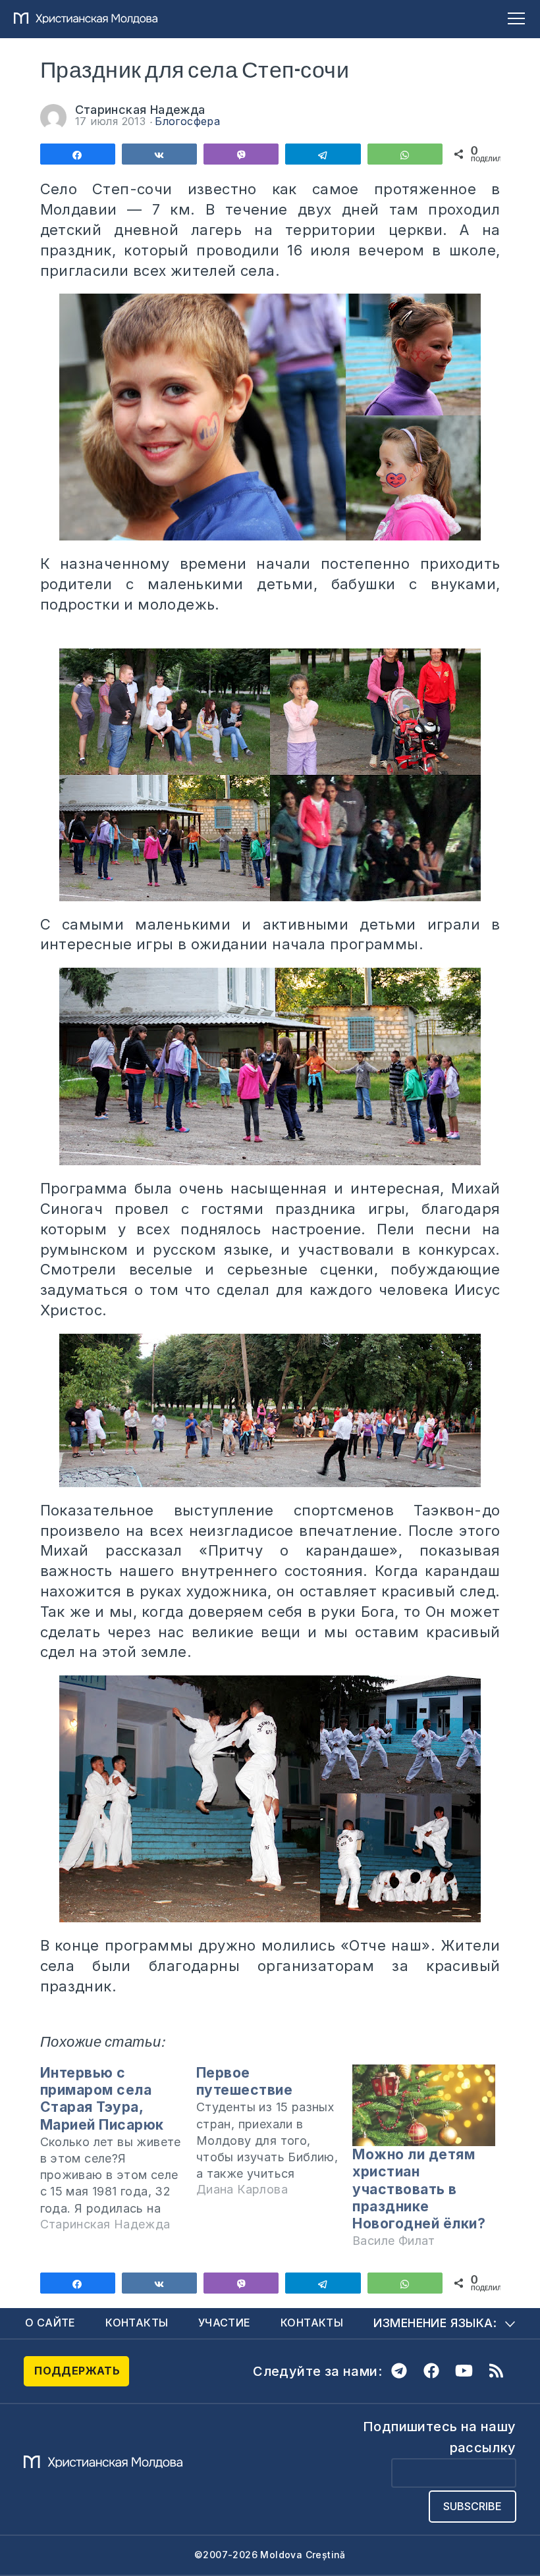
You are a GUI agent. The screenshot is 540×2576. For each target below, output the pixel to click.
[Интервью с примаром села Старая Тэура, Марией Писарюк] (118, 2154)
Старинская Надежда (140, 110)
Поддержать (77, 2371)
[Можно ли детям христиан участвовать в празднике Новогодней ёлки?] (424, 2105)
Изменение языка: (435, 2323)
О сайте (50, 2323)
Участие (225, 2323)
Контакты (137, 2323)
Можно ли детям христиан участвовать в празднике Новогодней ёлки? (419, 2189)
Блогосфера (187, 121)
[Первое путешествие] (274, 2137)
